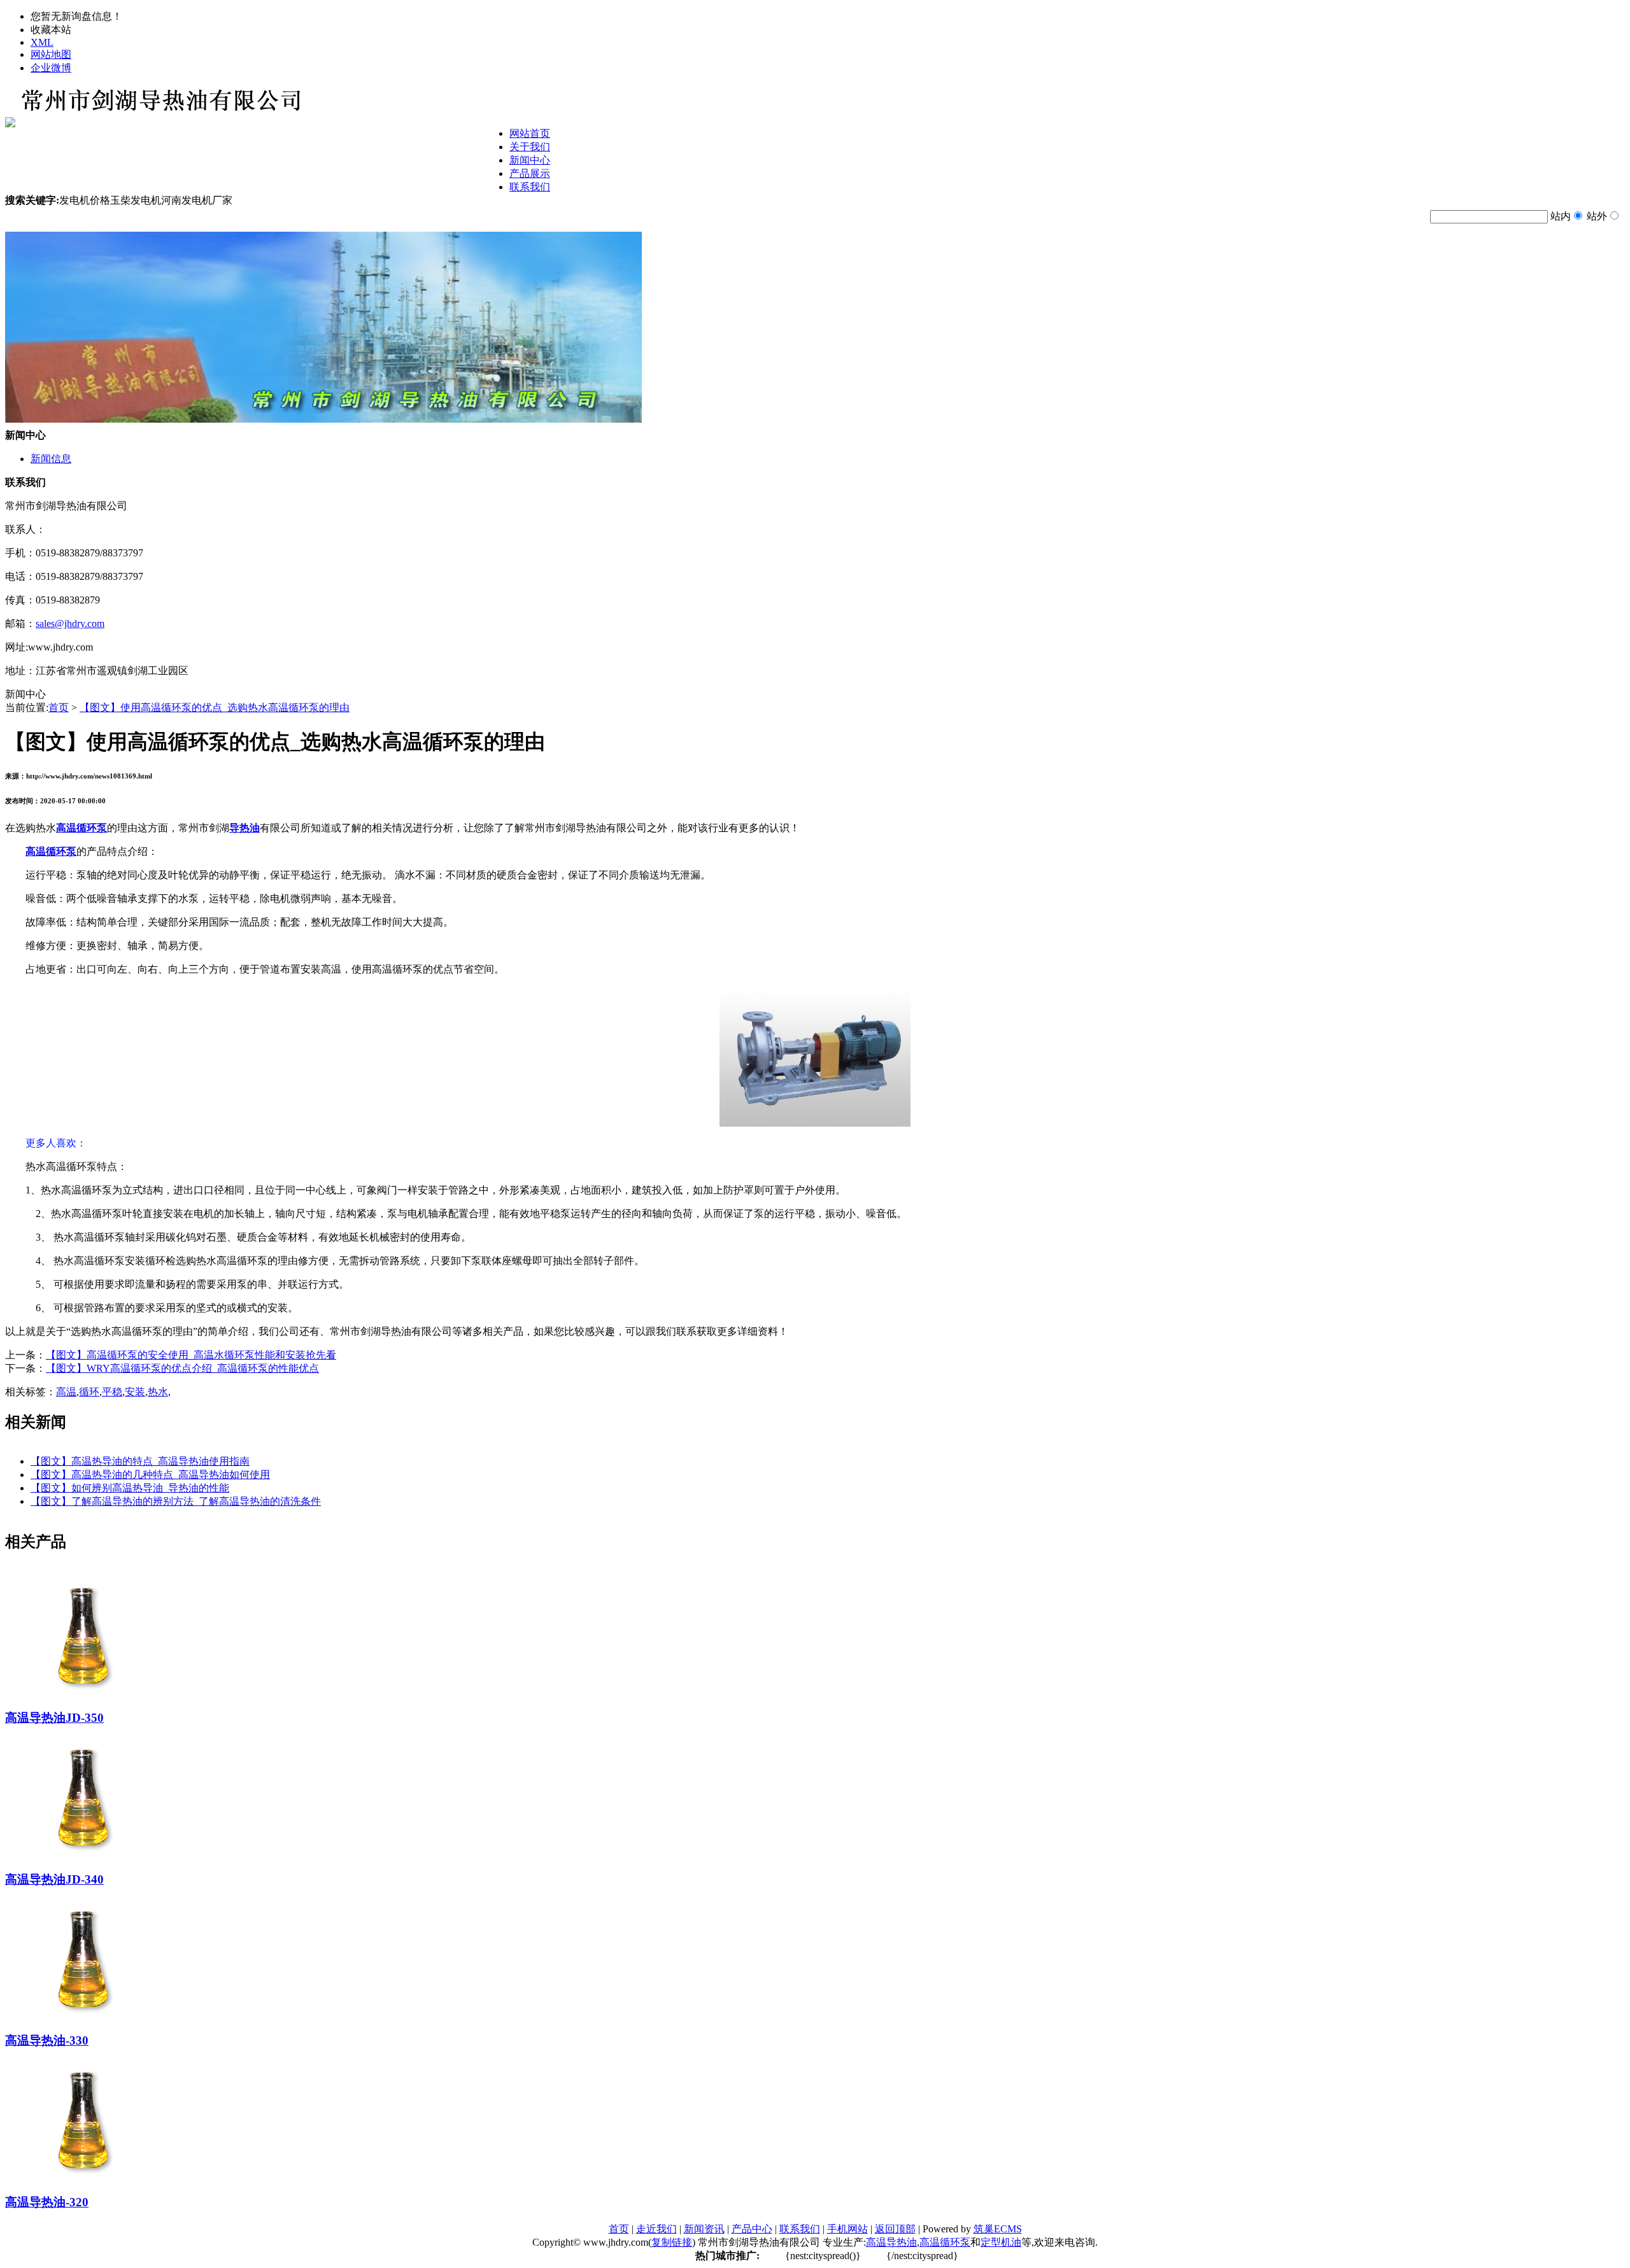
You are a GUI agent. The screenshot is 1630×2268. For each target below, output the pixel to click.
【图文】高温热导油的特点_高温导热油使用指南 (140, 1461)
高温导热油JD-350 (54, 1718)
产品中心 (752, 2229)
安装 (135, 1392)
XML (42, 42)
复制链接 (672, 2242)
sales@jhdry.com (70, 623)
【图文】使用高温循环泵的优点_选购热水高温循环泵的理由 (215, 708)
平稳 (112, 1392)
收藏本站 (51, 30)
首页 (59, 708)
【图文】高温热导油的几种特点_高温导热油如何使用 (150, 1475)
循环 (89, 1392)
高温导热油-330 (47, 2040)
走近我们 (656, 2229)
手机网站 (847, 2229)
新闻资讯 (704, 2229)
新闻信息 (51, 459)
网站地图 (51, 54)
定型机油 (1001, 2242)
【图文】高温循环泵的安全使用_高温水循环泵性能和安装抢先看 (191, 1355)
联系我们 (530, 187)
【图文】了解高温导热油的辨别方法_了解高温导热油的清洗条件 (176, 1501)
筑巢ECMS (998, 2229)
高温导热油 (891, 2242)
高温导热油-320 (47, 2202)
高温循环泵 (945, 2242)
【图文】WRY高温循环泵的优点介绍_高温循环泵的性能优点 (182, 1368)
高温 (66, 1392)
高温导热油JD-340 (54, 1879)
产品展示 (530, 173)
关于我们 (530, 147)
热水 (158, 1392)
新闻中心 (530, 160)
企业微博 (51, 68)
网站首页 (530, 133)
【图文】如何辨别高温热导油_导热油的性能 (130, 1488)
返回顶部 (895, 2229)
